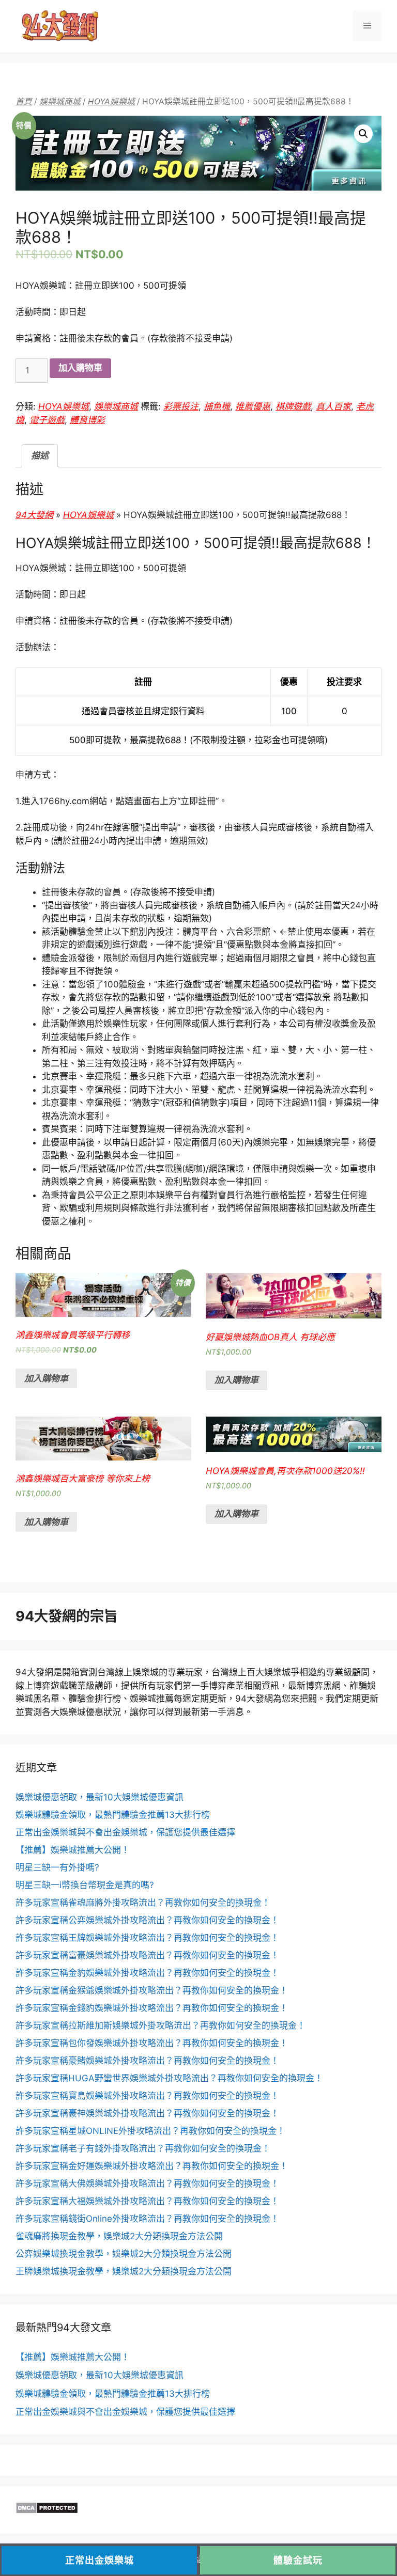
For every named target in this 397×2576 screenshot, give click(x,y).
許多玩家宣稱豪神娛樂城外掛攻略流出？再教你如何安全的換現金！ (147, 2113)
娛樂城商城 (60, 101)
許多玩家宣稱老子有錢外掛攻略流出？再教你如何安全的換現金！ (143, 2148)
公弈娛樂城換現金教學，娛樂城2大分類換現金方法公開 (124, 2254)
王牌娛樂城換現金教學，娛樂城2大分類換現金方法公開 (124, 2271)
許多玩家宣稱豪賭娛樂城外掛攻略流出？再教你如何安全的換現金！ (147, 2061)
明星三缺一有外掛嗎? (57, 1867)
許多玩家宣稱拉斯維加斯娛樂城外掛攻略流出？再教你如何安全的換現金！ (161, 2025)
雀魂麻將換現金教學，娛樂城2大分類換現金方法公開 (119, 2236)
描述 (40, 455)
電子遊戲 (47, 420)
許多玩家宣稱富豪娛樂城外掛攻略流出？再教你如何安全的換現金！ (147, 1955)
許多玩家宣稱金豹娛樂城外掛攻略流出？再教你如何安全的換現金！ (147, 1973)
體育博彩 (87, 420)
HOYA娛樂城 (111, 101)
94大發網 (34, 515)
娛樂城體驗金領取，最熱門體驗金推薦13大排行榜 (113, 1815)
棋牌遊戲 (293, 406)
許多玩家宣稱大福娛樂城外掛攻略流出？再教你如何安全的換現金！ (147, 2201)
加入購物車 (80, 368)
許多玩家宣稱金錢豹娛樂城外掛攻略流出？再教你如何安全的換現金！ (152, 2008)
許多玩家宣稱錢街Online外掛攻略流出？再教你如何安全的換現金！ (147, 2219)
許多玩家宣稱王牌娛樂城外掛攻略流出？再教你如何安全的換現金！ (147, 1938)
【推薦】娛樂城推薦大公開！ (73, 1850)
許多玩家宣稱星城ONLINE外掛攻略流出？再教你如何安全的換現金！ (150, 2131)
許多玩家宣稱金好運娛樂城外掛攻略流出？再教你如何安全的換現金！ (152, 2166)
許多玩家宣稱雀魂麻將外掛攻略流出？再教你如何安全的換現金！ (143, 1903)
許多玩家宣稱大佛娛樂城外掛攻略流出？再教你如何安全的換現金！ (147, 2184)
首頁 (24, 101)
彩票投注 (181, 406)
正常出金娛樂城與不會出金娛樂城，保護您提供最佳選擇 (125, 1832)
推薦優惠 (253, 406)
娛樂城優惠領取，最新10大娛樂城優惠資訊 (100, 1797)
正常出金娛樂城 (100, 2560)
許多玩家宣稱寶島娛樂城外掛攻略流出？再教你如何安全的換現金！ (147, 2096)
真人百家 (333, 406)
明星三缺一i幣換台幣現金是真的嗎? (85, 1885)
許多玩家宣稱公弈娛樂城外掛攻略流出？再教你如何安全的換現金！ (147, 1920)
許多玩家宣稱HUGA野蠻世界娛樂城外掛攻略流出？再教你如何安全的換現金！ (169, 2078)
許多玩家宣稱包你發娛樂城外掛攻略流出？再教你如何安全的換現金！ (152, 2043)
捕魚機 (217, 406)
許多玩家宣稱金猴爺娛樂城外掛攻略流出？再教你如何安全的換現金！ (152, 1990)
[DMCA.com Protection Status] (47, 2511)
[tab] (40, 456)
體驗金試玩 (298, 2560)
